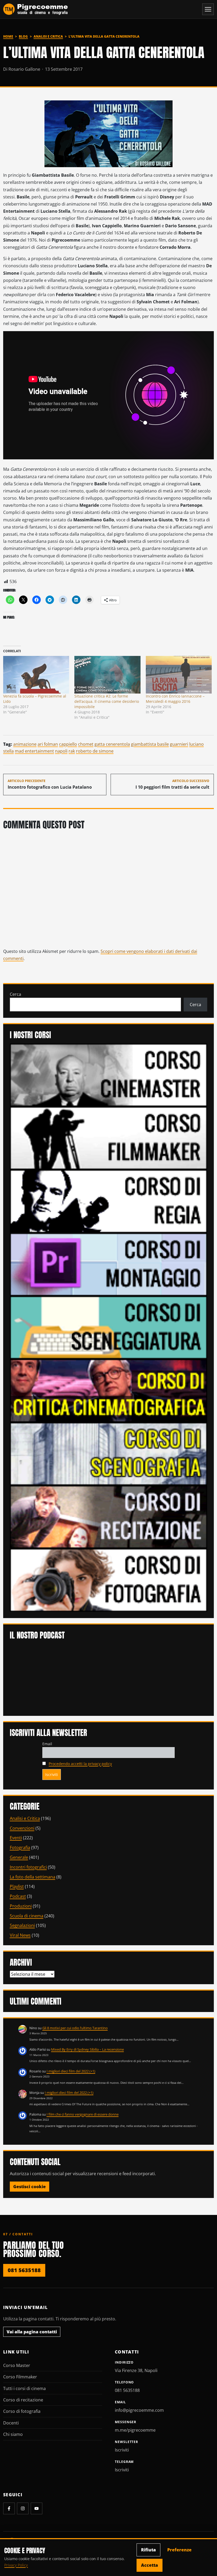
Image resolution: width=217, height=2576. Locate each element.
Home (8, 36)
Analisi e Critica (48, 36)
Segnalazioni (22, 1925)
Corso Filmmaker (20, 2377)
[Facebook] (9, 2508)
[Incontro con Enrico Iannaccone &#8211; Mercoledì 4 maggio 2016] (179, 675)
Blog (23, 36)
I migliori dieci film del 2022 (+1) (71, 2071)
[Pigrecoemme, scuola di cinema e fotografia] (36, 9)
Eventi (16, 1838)
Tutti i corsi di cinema (24, 2388)
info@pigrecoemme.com (139, 2410)
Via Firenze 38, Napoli (136, 2370)
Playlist (17, 1886)
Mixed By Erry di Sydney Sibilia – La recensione (87, 2049)
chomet (86, 744)
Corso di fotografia (22, 2411)
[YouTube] (37, 2508)
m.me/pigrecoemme (135, 2430)
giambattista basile (150, 744)
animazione (25, 744)
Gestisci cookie (30, 2187)
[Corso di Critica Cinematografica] (109, 1390)
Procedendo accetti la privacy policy (80, 1764)
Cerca (15, 994)
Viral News (20, 1935)
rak (72, 751)
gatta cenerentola (112, 744)
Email (47, 1744)
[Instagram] (23, 2508)
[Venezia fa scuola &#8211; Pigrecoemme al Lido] (36, 675)
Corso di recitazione (23, 2400)
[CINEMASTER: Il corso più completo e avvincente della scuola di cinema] (109, 1074)
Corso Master (17, 2365)
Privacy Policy (16, 2565)
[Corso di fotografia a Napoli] (109, 1580)
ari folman (48, 744)
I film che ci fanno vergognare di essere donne (83, 2114)
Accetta (150, 2565)
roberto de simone (95, 751)
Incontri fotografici (28, 1867)
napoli (61, 751)
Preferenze (179, 2550)
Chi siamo (13, 2434)
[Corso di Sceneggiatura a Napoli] (109, 1327)
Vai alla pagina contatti (32, 2332)
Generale (19, 1857)
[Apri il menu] (208, 9)
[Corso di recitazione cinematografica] (109, 1517)
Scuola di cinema (27, 1916)
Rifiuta (148, 2550)
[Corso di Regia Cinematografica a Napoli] (109, 1201)
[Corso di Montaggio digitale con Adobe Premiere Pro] (109, 1264)
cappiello (68, 744)
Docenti (11, 2423)
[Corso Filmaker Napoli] (109, 1138)
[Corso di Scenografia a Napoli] (109, 1453)
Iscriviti (122, 2450)
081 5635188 (24, 2270)
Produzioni (21, 1906)
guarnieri (179, 744)
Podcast (18, 1896)
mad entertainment (34, 751)
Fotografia (20, 1847)
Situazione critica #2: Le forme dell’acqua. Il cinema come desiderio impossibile (107, 701)
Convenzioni (22, 1828)
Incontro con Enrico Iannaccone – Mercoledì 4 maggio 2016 (175, 699)
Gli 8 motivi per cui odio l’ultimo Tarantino (75, 2028)
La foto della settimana (33, 1877)
